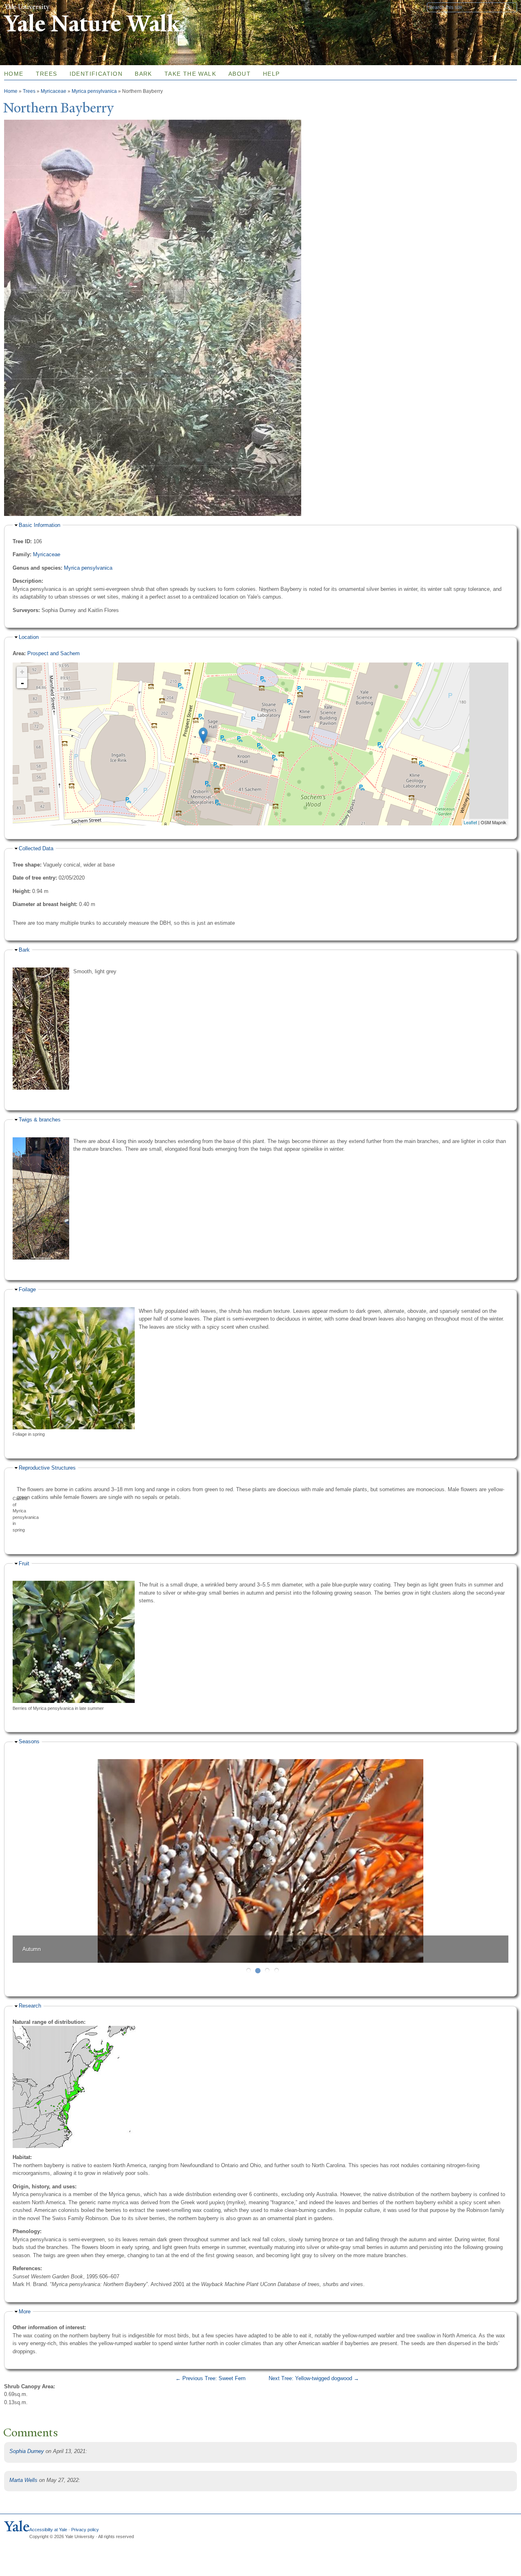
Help (271, 74)
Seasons (29, 1741)
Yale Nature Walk (92, 24)
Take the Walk (190, 74)
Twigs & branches (40, 1120)
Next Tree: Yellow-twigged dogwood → (314, 2378)
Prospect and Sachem (54, 653)
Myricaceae (54, 91)
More (25, 2312)
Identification (96, 74)
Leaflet (470, 822)
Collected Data (36, 848)
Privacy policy (85, 2530)
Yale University (27, 7)
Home (11, 91)
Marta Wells (23, 2480)
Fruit (24, 1563)
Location (29, 637)
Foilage (27, 1289)
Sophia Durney (27, 2451)
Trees (47, 74)
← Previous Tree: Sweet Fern (210, 2378)
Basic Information (39, 525)
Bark (143, 74)
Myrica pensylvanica (94, 91)
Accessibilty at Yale (48, 2530)
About (240, 74)
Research (30, 2006)
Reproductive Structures (47, 1468)
